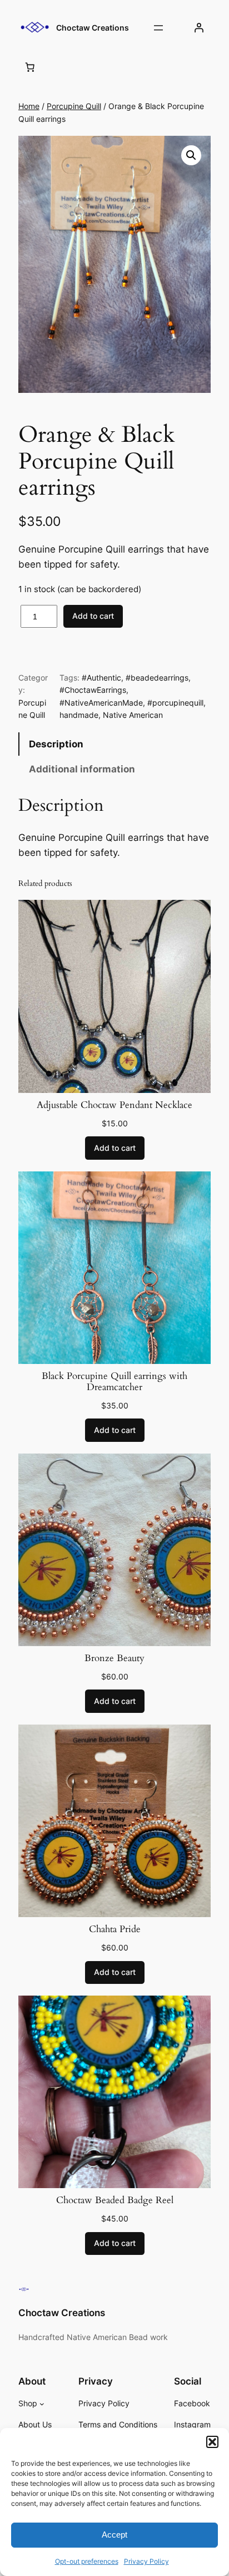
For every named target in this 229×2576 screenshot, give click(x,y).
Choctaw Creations (93, 28)
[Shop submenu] (42, 2404)
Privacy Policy (146, 2561)
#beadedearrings (157, 678)
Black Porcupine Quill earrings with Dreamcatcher (114, 1382)
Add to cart (93, 616)
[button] (212, 2442)
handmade (79, 715)
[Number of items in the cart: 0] (30, 67)
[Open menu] (158, 28)
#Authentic (101, 678)
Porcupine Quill (74, 106)
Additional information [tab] (82, 769)
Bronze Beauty (114, 1658)
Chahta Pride (115, 1929)
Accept (114, 2535)
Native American (133, 715)
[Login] (199, 28)
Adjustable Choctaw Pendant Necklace (114, 1105)
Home (29, 106)
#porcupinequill (175, 703)
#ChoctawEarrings (93, 690)
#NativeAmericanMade (101, 703)
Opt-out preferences (87, 2561)
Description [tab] (56, 744)
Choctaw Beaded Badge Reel (115, 2200)
